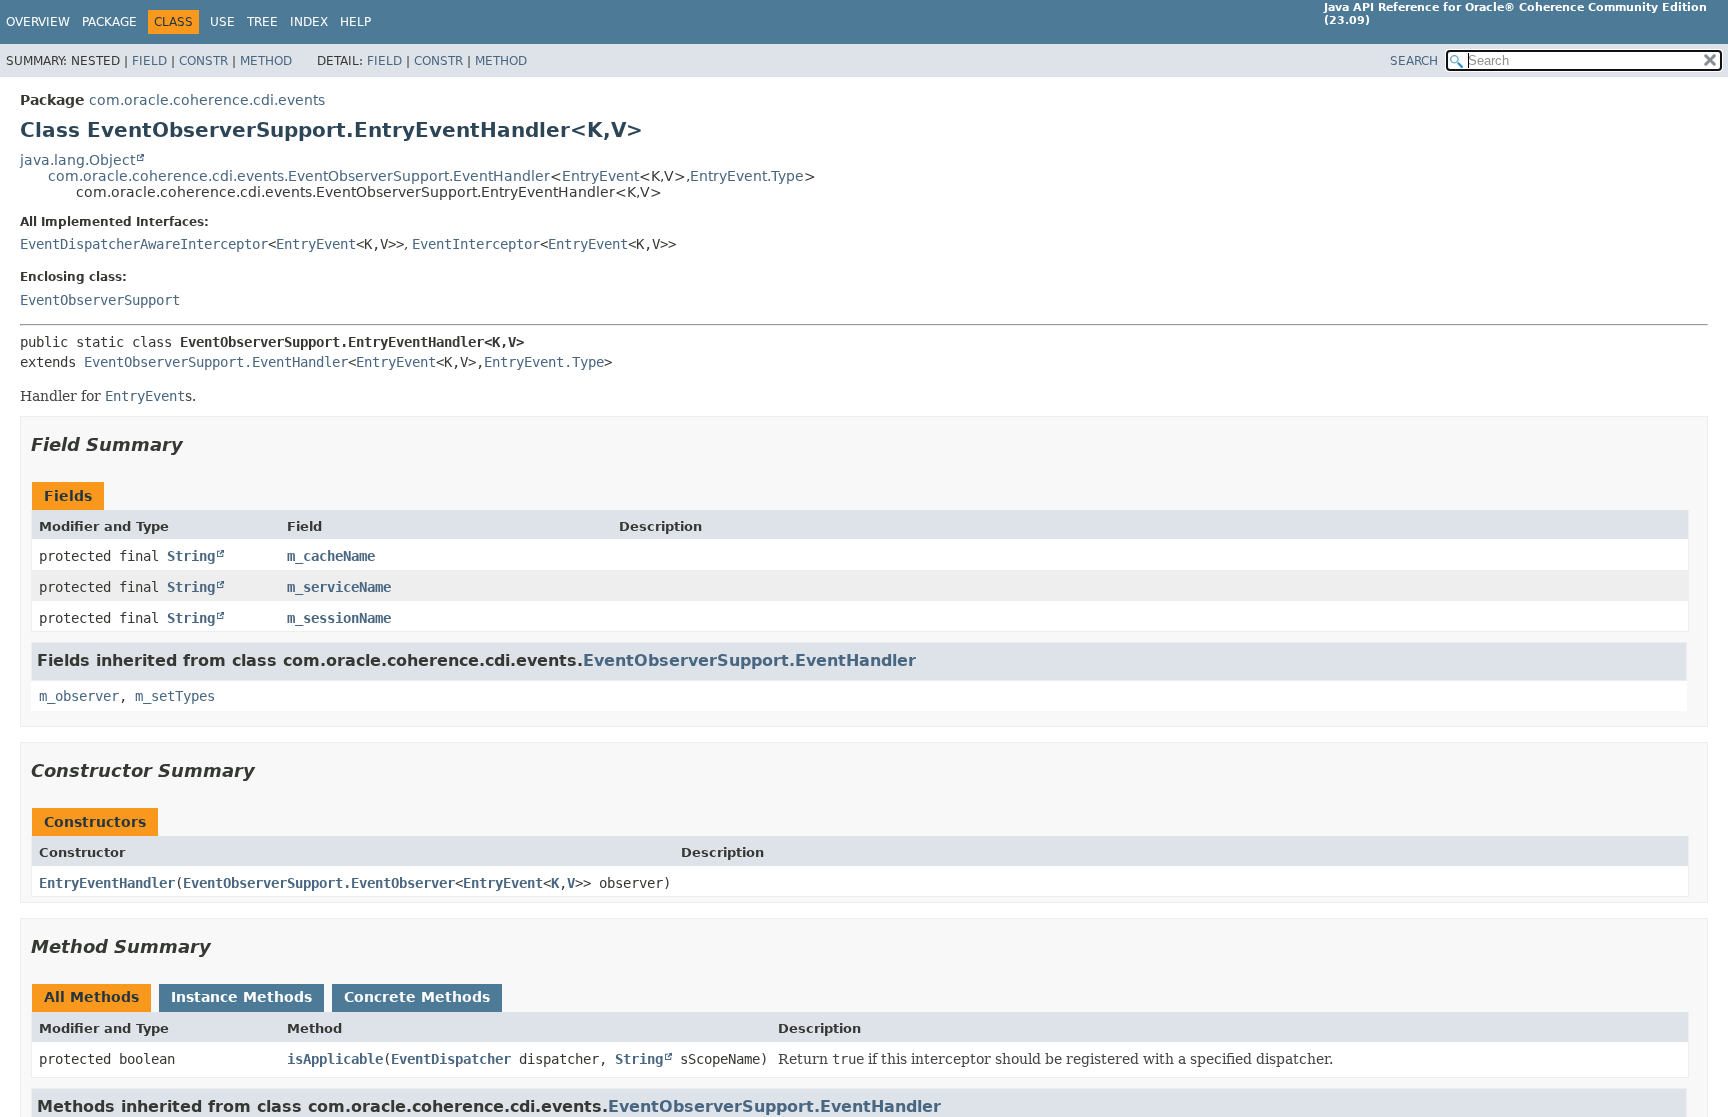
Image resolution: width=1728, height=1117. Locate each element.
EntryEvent (600, 176)
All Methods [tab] (91, 997)
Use (222, 22)
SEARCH (1414, 61)
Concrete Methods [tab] (417, 997)
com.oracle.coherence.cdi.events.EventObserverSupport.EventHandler (299, 176)
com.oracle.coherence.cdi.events (207, 100)
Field (149, 61)
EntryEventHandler (107, 883)
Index (309, 22)
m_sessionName (339, 618)
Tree (262, 22)
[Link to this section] (197, 444)
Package (109, 22)
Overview (38, 22)
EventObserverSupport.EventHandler (216, 362)
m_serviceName (339, 587)
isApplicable (335, 1059)
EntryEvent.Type (747, 176)
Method (266, 61)
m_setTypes (175, 696)
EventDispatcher (451, 1059)
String (191, 556)
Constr (203, 61)
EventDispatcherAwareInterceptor (144, 244)
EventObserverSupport (100, 300)
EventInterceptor (476, 244)
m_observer (79, 696)
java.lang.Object (77, 160)
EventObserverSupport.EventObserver (319, 883)
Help (355, 22)
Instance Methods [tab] (241, 997)
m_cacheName (331, 556)
